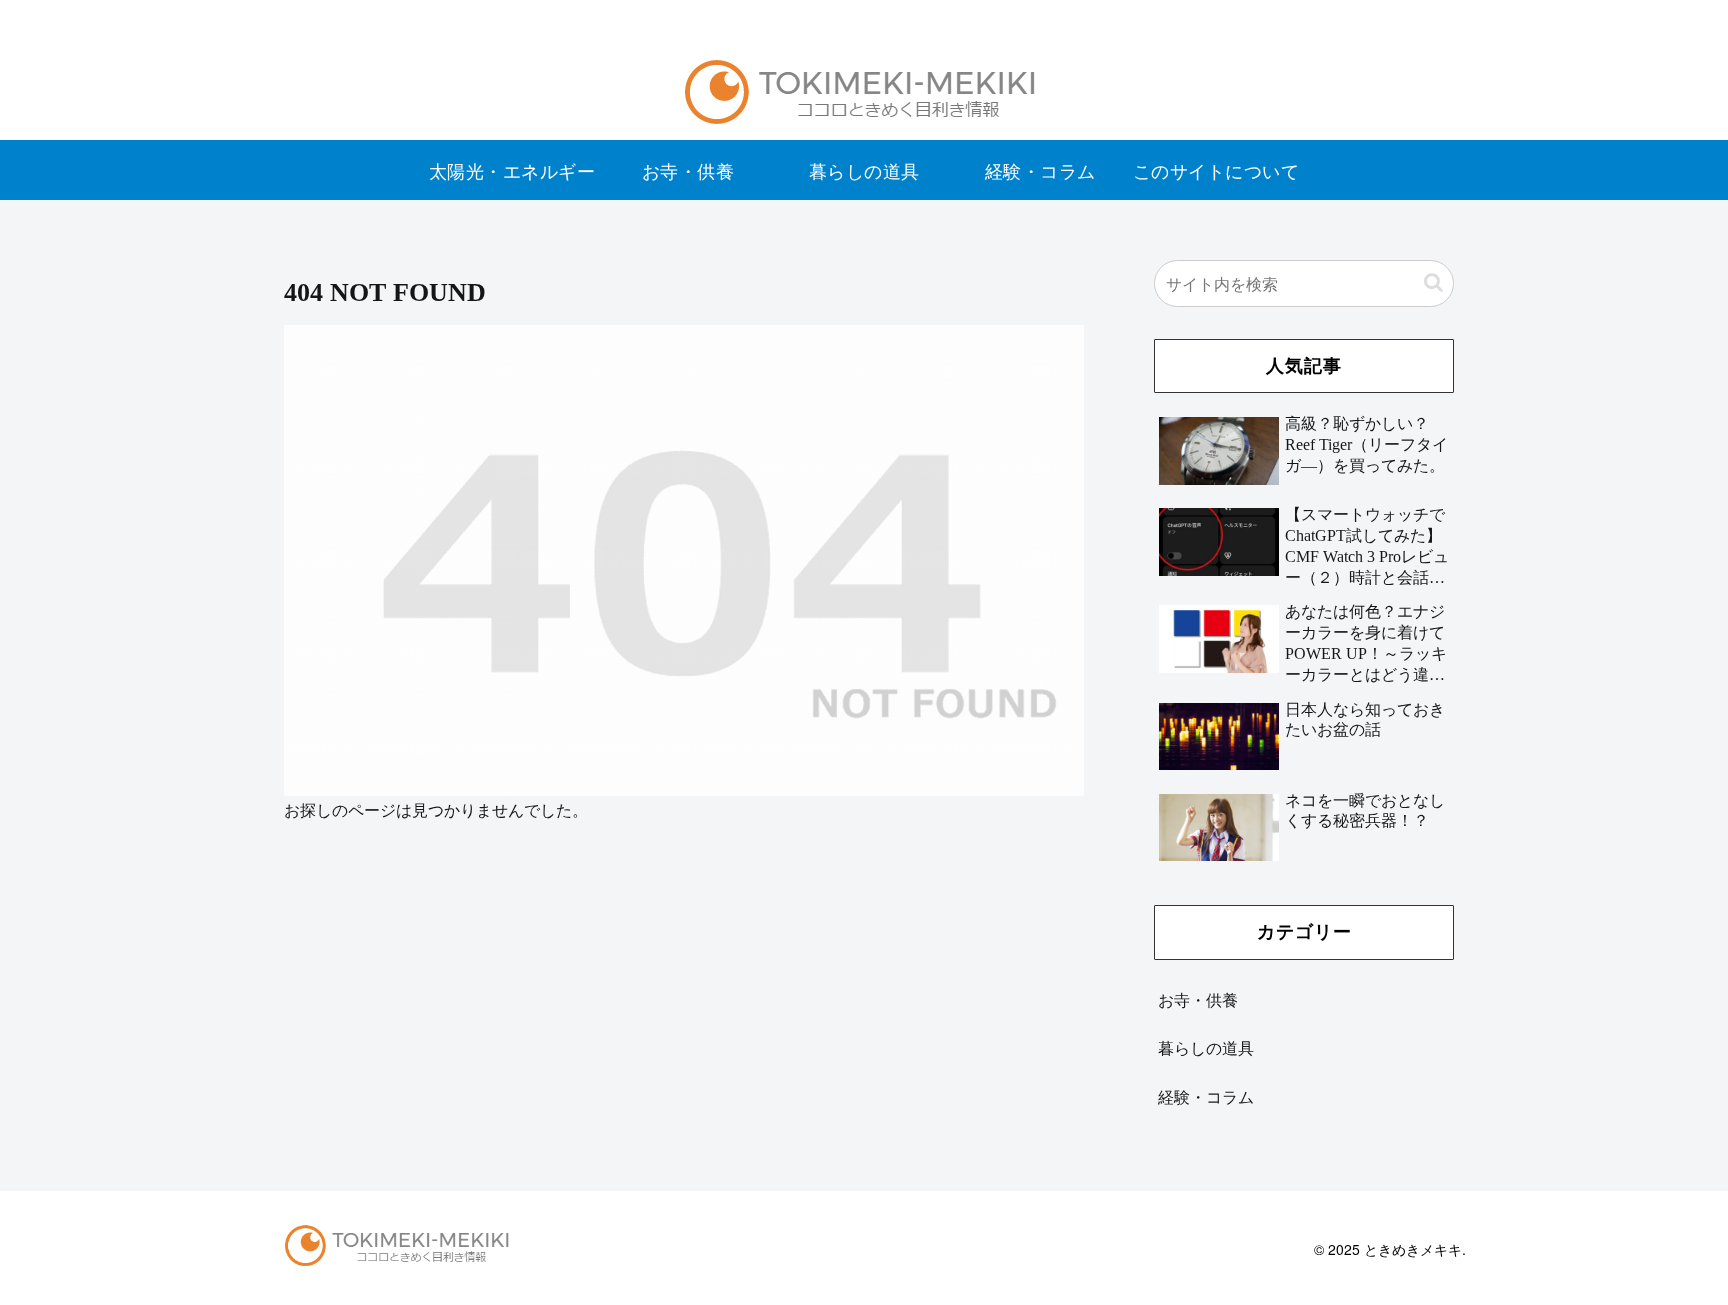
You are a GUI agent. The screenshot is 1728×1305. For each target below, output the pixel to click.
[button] (1433, 282)
